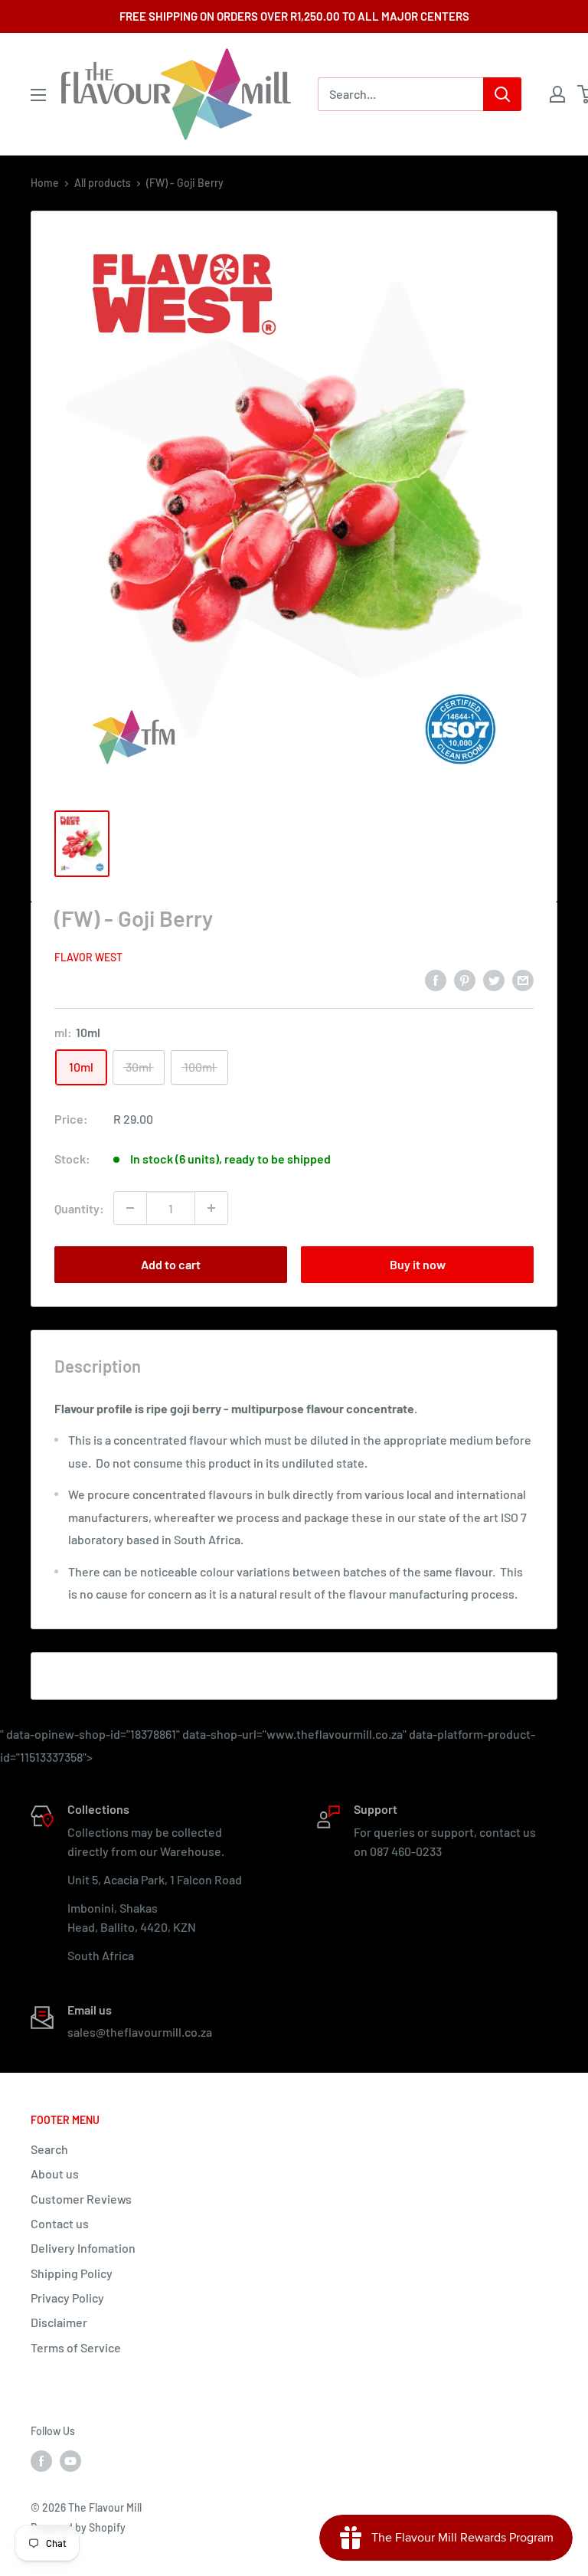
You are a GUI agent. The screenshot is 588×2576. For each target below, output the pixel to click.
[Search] (502, 94)
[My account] (557, 94)
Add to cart (171, 1264)
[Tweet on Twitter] (494, 979)
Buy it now (418, 1264)
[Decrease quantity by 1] (130, 1208)
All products (103, 183)
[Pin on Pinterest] (465, 979)
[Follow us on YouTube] (70, 2461)
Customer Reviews (81, 2199)
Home (45, 183)
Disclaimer (59, 2322)
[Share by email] (523, 979)
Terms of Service (76, 2347)
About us (55, 2173)
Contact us (60, 2223)
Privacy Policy (67, 2298)
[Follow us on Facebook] (41, 2461)
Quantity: (79, 1208)
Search (49, 2149)
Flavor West (88, 957)
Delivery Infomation (83, 2248)
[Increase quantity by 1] (211, 1208)
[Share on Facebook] (436, 979)
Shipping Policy (72, 2273)
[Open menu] (38, 95)
